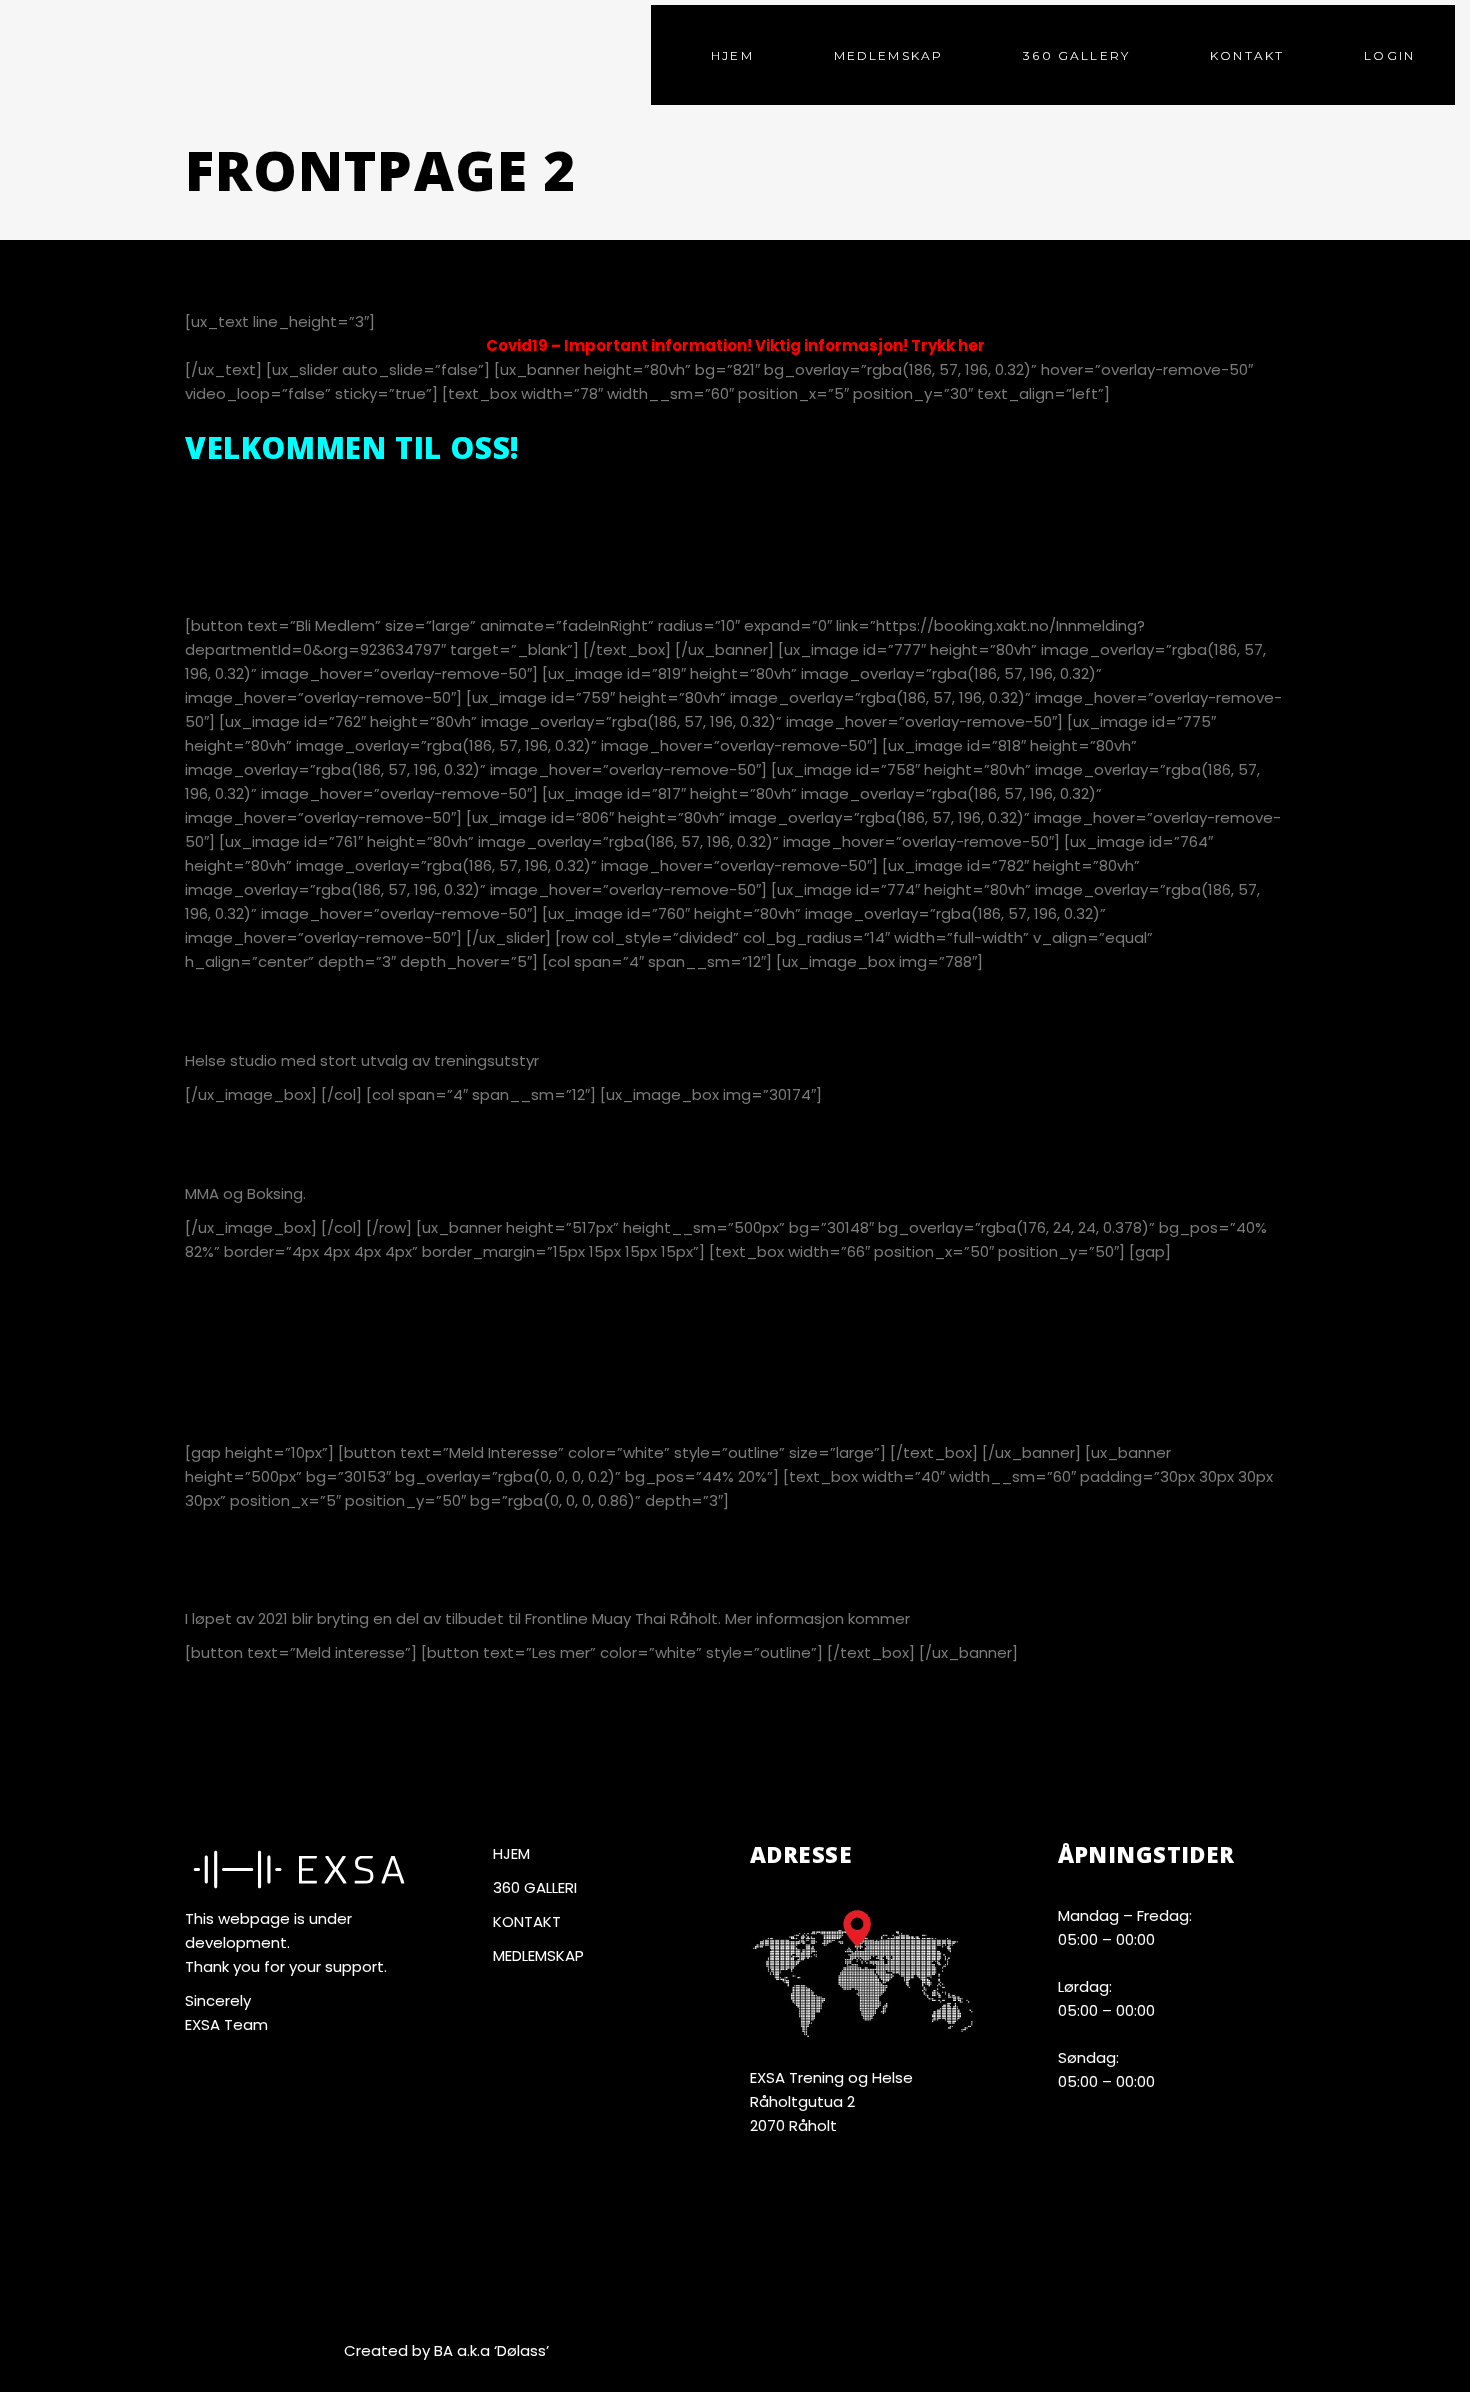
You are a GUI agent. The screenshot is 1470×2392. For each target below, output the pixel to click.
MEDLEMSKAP (538, 1955)
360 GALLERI (535, 1887)
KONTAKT (527, 1921)
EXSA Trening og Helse (831, 2077)
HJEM (511, 1853)
